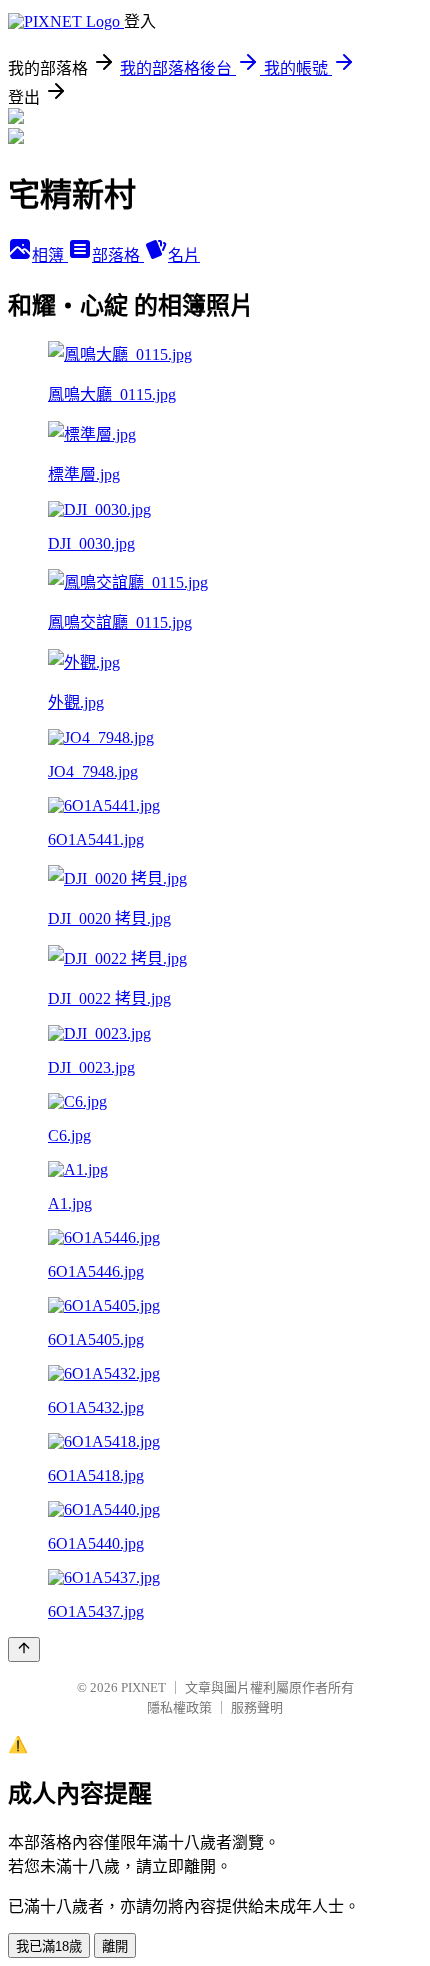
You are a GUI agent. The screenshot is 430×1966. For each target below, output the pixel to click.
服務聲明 (257, 1707)
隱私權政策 (179, 1707)
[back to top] (24, 1649)
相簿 (50, 255)
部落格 (118, 255)
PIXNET (143, 1687)
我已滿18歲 (49, 1946)
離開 (115, 1946)
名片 (184, 255)
